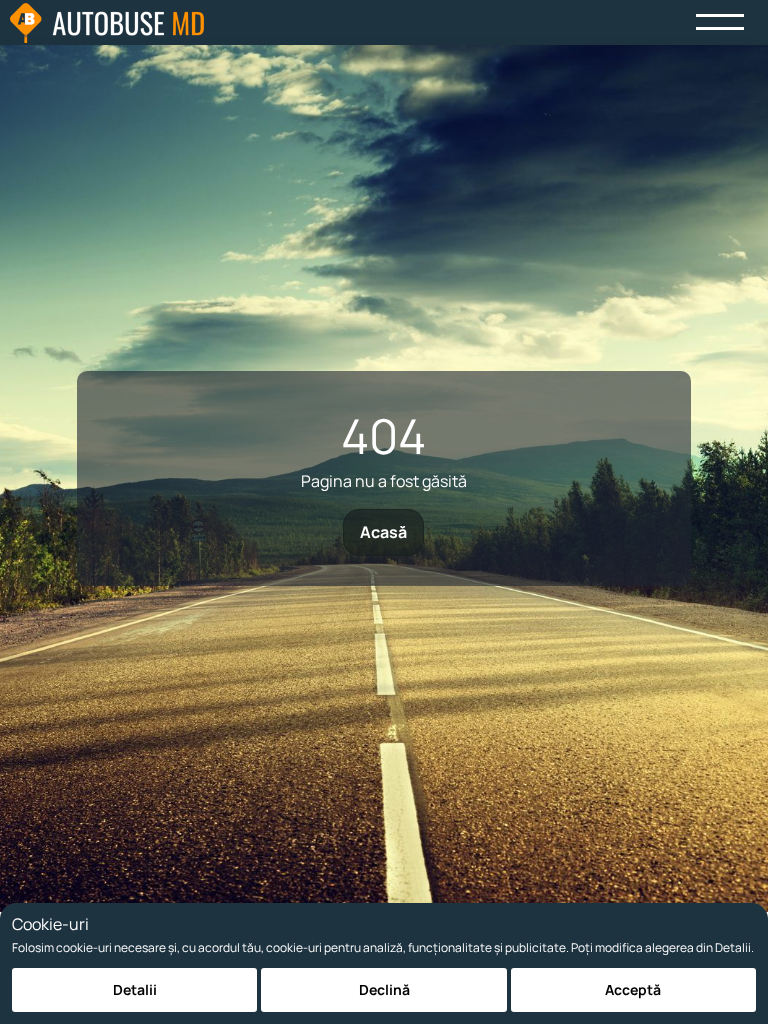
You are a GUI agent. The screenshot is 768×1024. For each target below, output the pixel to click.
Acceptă (633, 989)
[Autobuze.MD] (107, 23)
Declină (384, 989)
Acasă (383, 532)
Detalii (135, 989)
